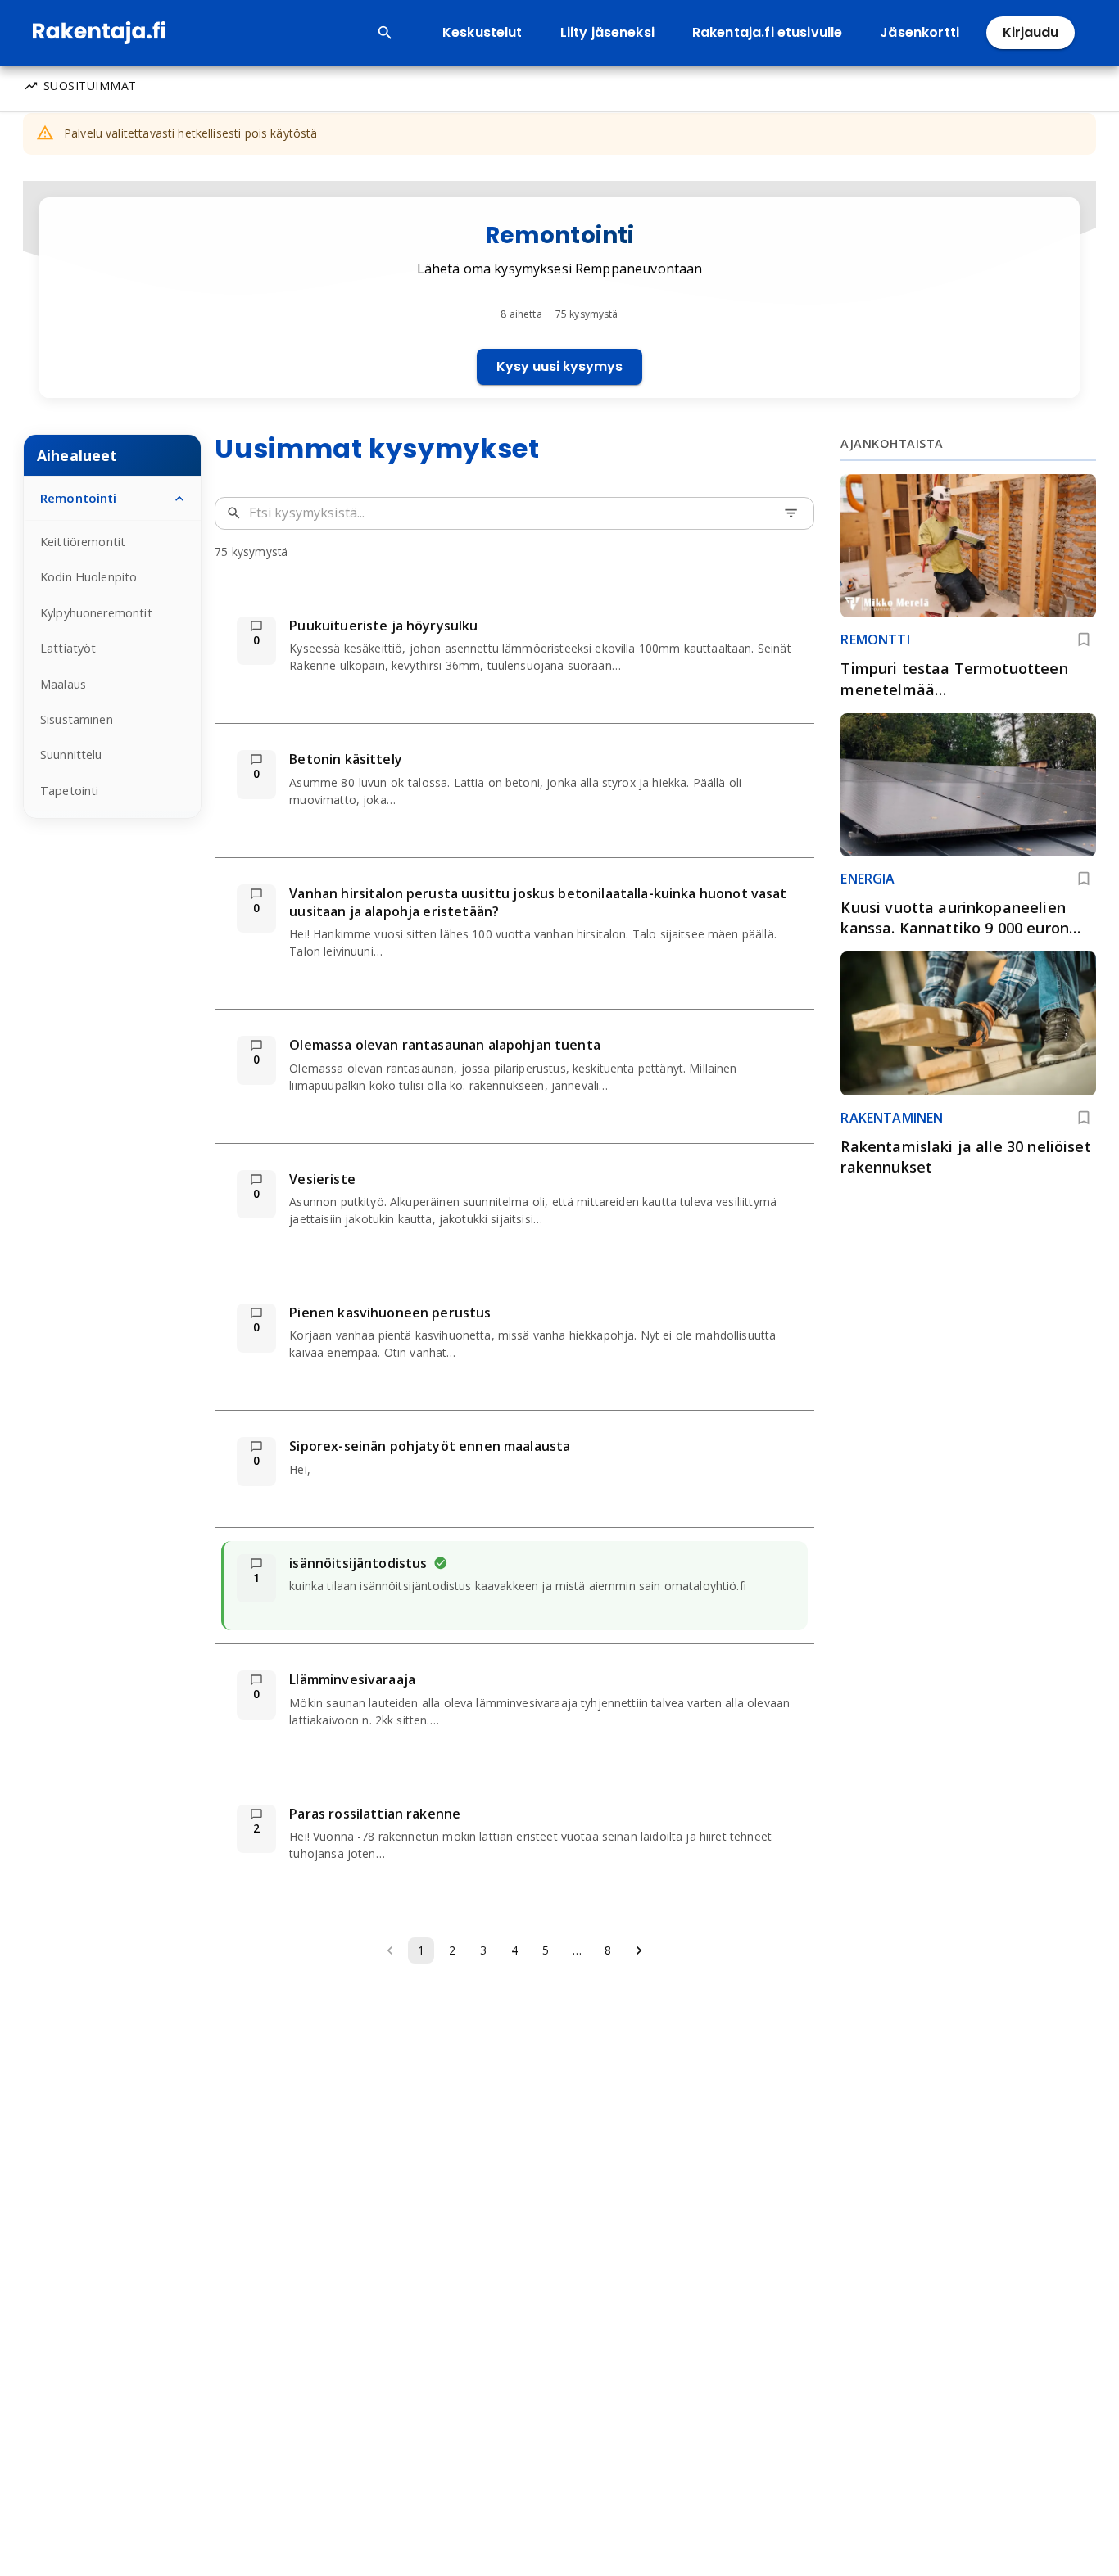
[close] (1093, 26)
